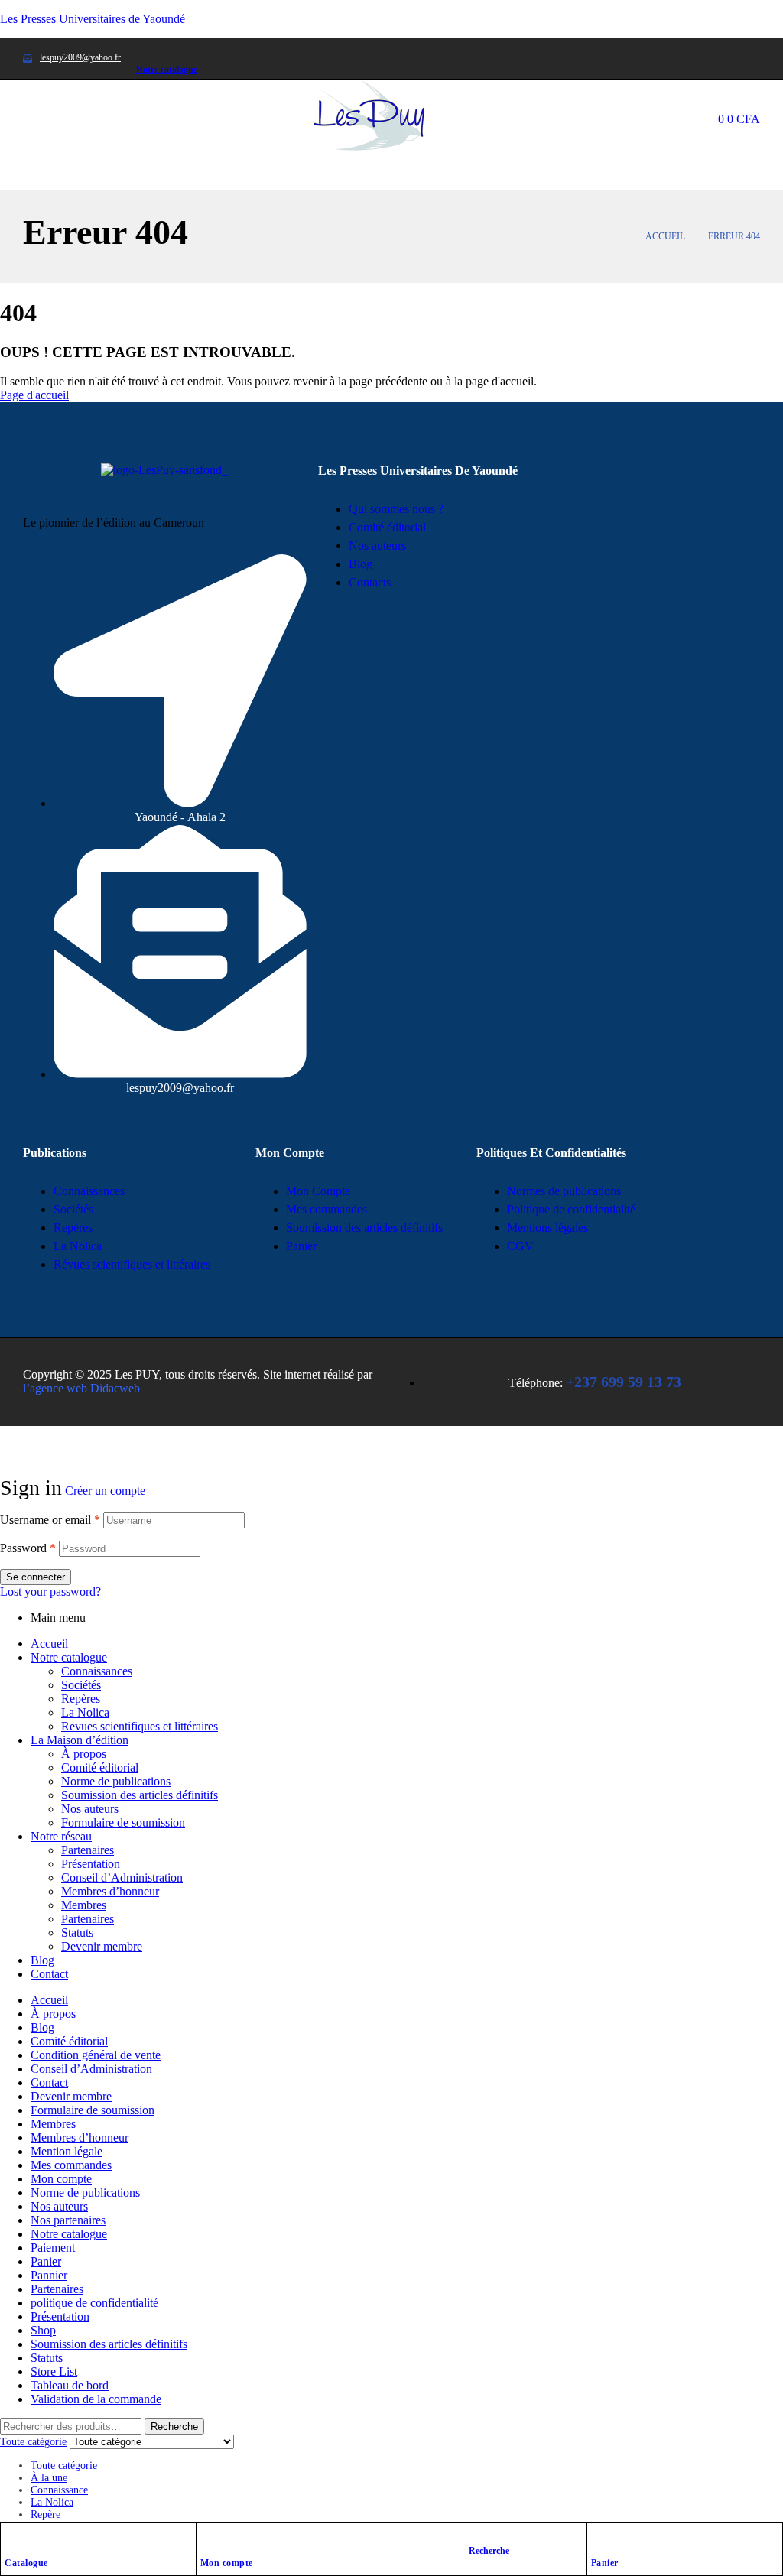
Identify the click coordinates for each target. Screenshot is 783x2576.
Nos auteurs (90, 1809)
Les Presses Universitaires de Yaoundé (93, 19)
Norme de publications (116, 1781)
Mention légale (67, 2151)
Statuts (77, 1933)
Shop (43, 2330)
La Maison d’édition (80, 1740)
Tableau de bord (70, 2385)
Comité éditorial (100, 1767)
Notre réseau (61, 1836)
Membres (84, 1905)
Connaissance (59, 2490)
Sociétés (81, 1685)
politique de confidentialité (94, 2303)
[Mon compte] (208, 2539)
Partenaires (88, 1850)
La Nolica (85, 1712)
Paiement (53, 2248)
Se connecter (36, 1577)
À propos (84, 1754)
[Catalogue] (12, 2539)
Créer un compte (105, 1491)
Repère (45, 2514)
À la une (49, 2478)
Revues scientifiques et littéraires (140, 1726)
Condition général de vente (96, 2055)
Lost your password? (50, 1592)
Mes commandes (71, 2165)
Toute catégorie (64, 2466)
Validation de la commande (96, 2399)
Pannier (49, 2275)
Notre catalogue (167, 70)
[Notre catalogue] (142, 44)
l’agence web (81, 1388)
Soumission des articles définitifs (140, 1795)
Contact (49, 1974)
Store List (54, 2371)
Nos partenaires (68, 2220)
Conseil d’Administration (122, 1878)
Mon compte (227, 2563)
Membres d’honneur (110, 1891)
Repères (81, 1699)
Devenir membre (102, 1946)
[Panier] (599, 2539)
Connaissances (97, 1671)
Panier (605, 2563)
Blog (42, 1960)
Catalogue (26, 2563)
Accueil (665, 236)
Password (28, 1548)
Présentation (91, 1864)
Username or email (50, 1520)
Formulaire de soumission (123, 1822)
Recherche (174, 2427)
